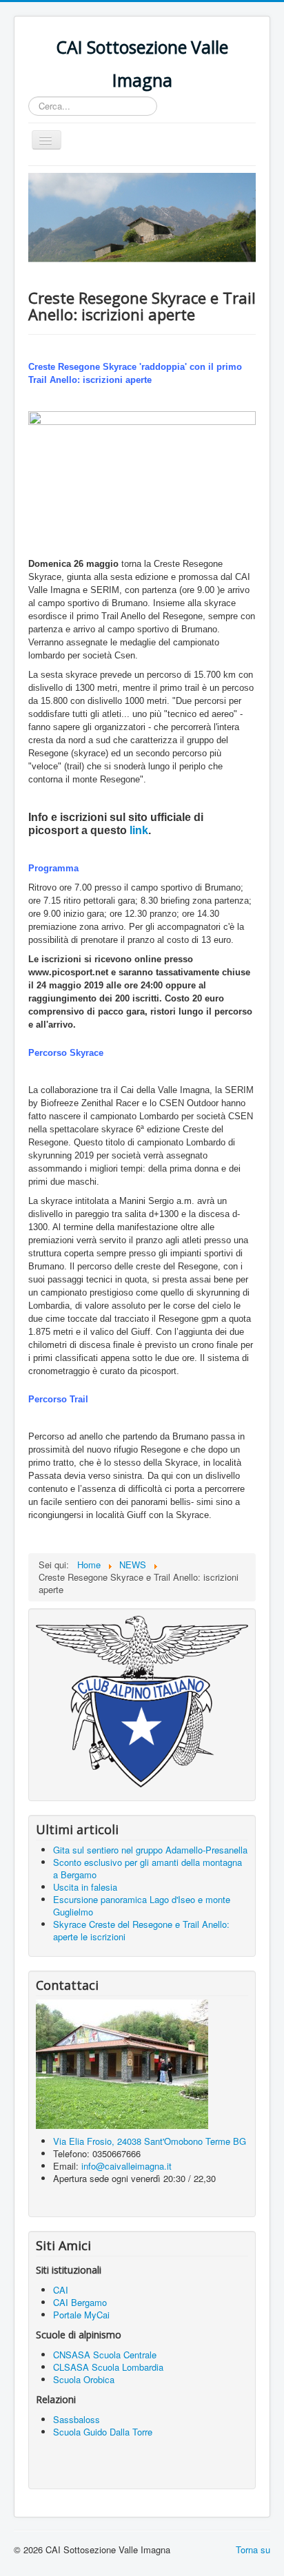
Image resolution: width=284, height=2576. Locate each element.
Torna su (253, 2549)
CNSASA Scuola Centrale (106, 2355)
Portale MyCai (81, 2315)
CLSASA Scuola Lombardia (108, 2367)
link (139, 830)
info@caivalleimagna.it (126, 2166)
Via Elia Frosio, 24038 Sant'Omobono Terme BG (150, 2141)
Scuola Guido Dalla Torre (103, 2432)
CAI (61, 2290)
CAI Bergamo (80, 2302)
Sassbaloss (77, 2419)
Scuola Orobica (84, 2379)
